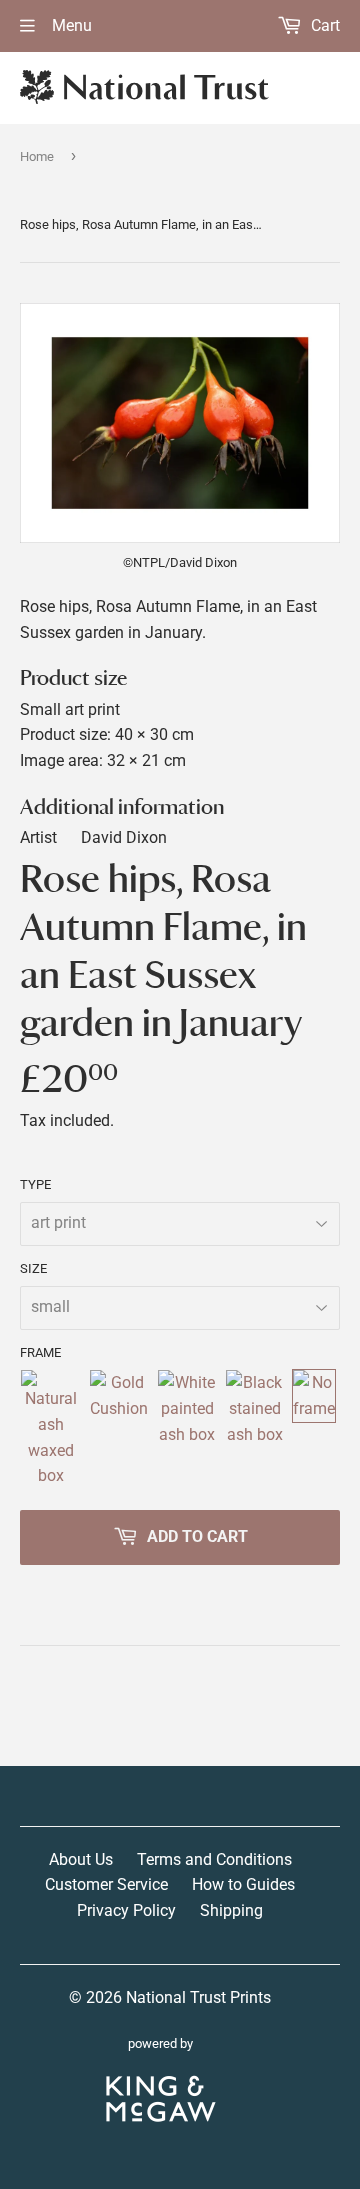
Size (33, 1268)
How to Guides (243, 1884)
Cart (323, 25)
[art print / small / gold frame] (119, 1429)
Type (35, 1184)
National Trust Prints (198, 1997)
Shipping (231, 1910)
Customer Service (106, 1884)
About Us (81, 1859)
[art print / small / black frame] (254, 1429)
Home (37, 156)
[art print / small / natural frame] (50, 1429)
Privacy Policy (126, 1910)
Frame (40, 1352)
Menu (70, 25)
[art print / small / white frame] (187, 1429)
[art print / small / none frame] (314, 1429)
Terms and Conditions (214, 1859)
